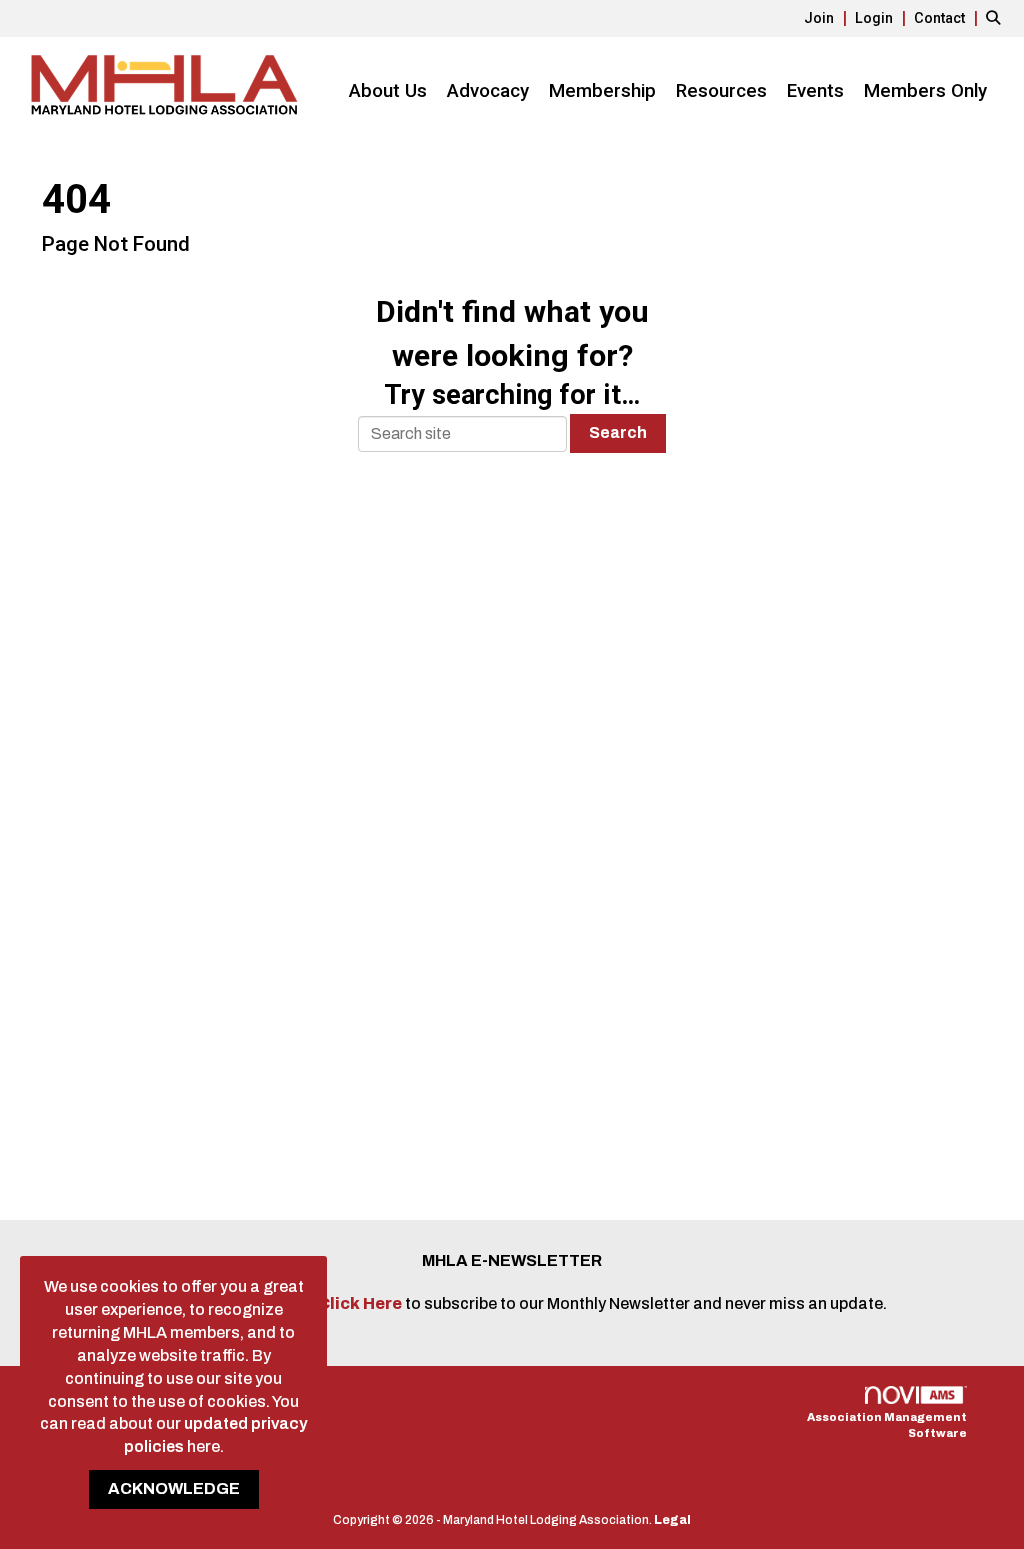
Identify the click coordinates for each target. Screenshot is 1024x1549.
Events (815, 91)
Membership (602, 91)
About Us (388, 91)
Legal (672, 1520)
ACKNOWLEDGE (174, 1488)
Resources (721, 91)
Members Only (925, 91)
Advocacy (488, 91)
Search (618, 432)
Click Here (361, 1303)
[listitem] (828, 17)
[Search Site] (997, 17)
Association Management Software (887, 1425)
